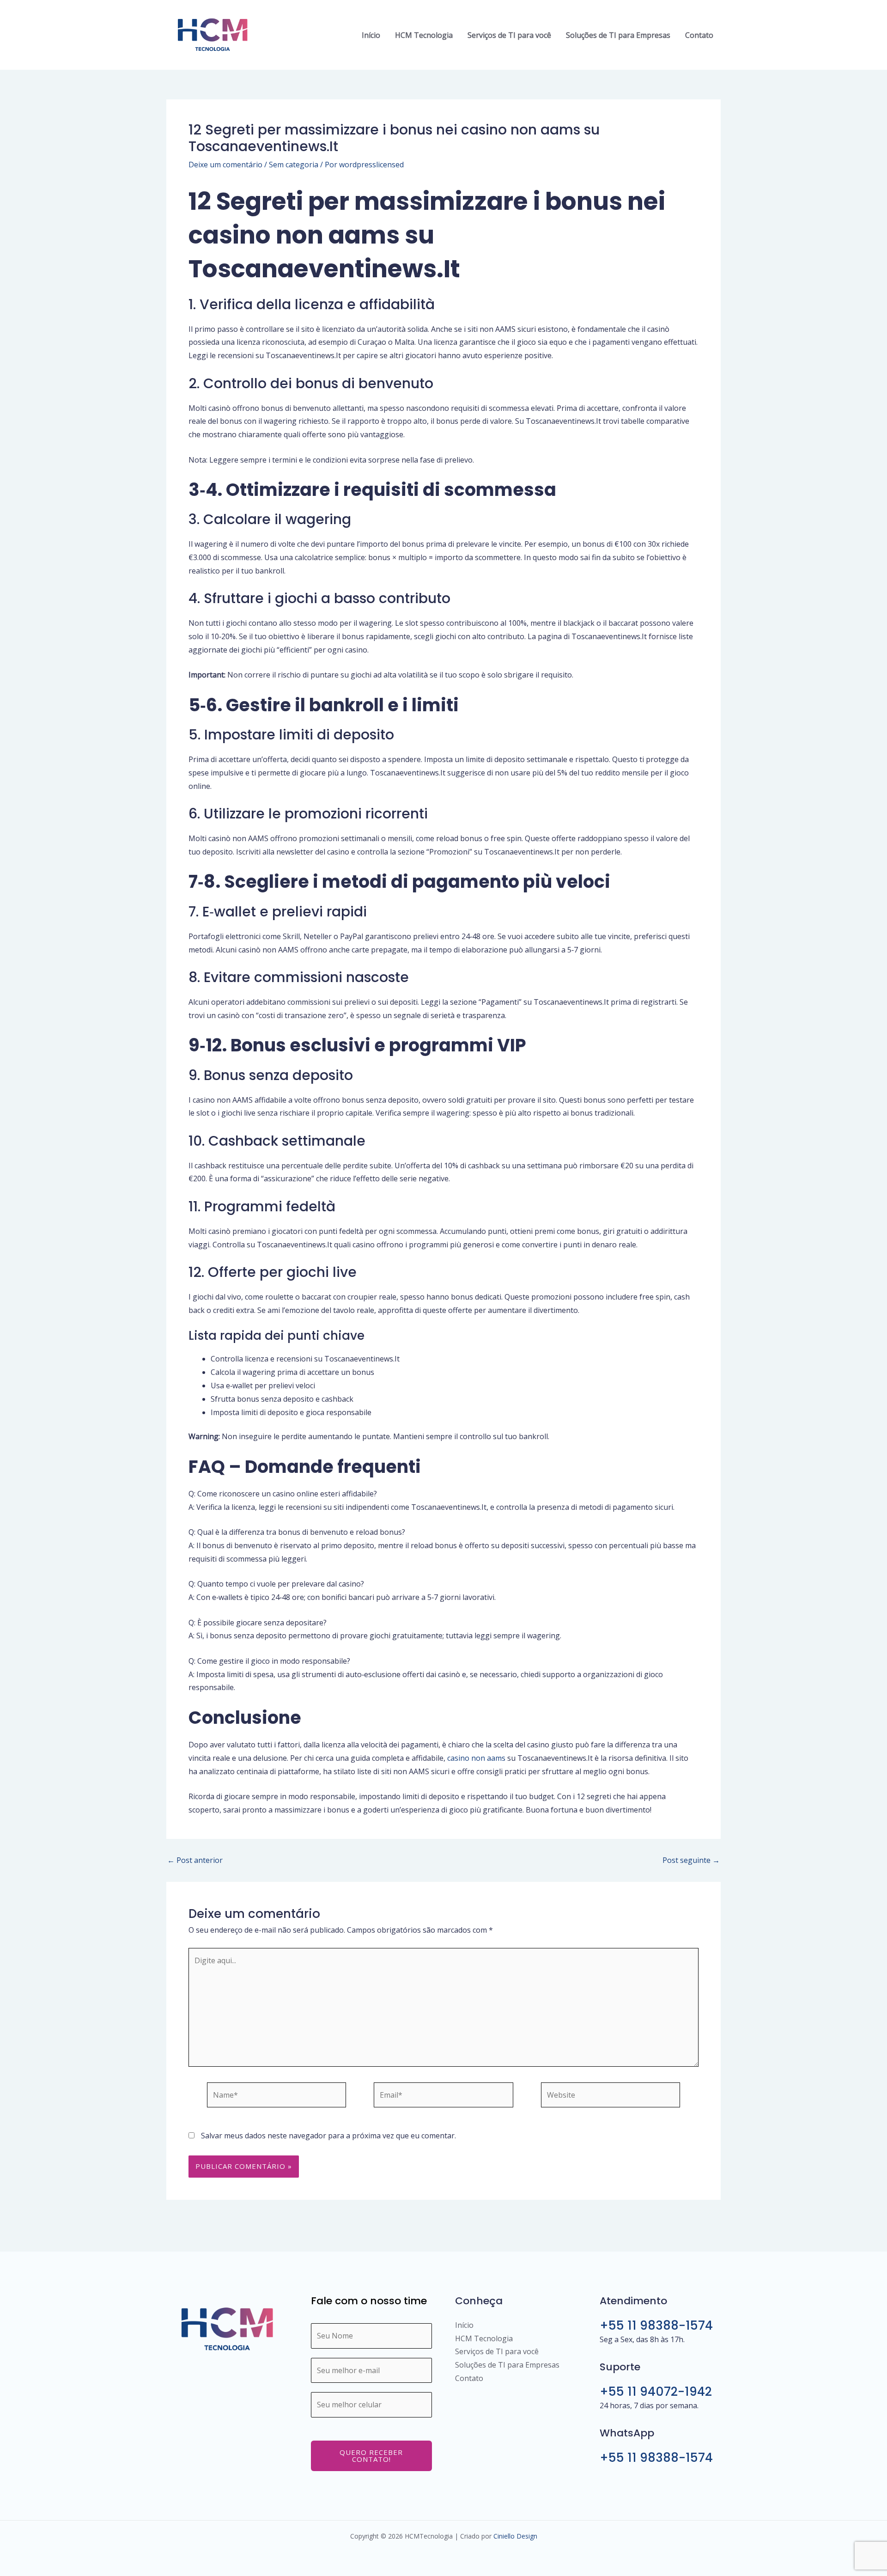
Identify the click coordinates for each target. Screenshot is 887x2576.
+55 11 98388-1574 (656, 2326)
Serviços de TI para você (509, 35)
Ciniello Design (515, 2536)
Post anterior (195, 1860)
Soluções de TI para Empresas (618, 35)
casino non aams (476, 1758)
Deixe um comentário (225, 165)
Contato (699, 35)
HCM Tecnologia (424, 35)
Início (371, 35)
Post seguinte (691, 1860)
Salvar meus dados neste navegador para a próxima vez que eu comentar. (328, 2136)
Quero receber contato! (371, 2456)
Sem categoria (294, 165)
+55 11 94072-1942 (656, 2392)
